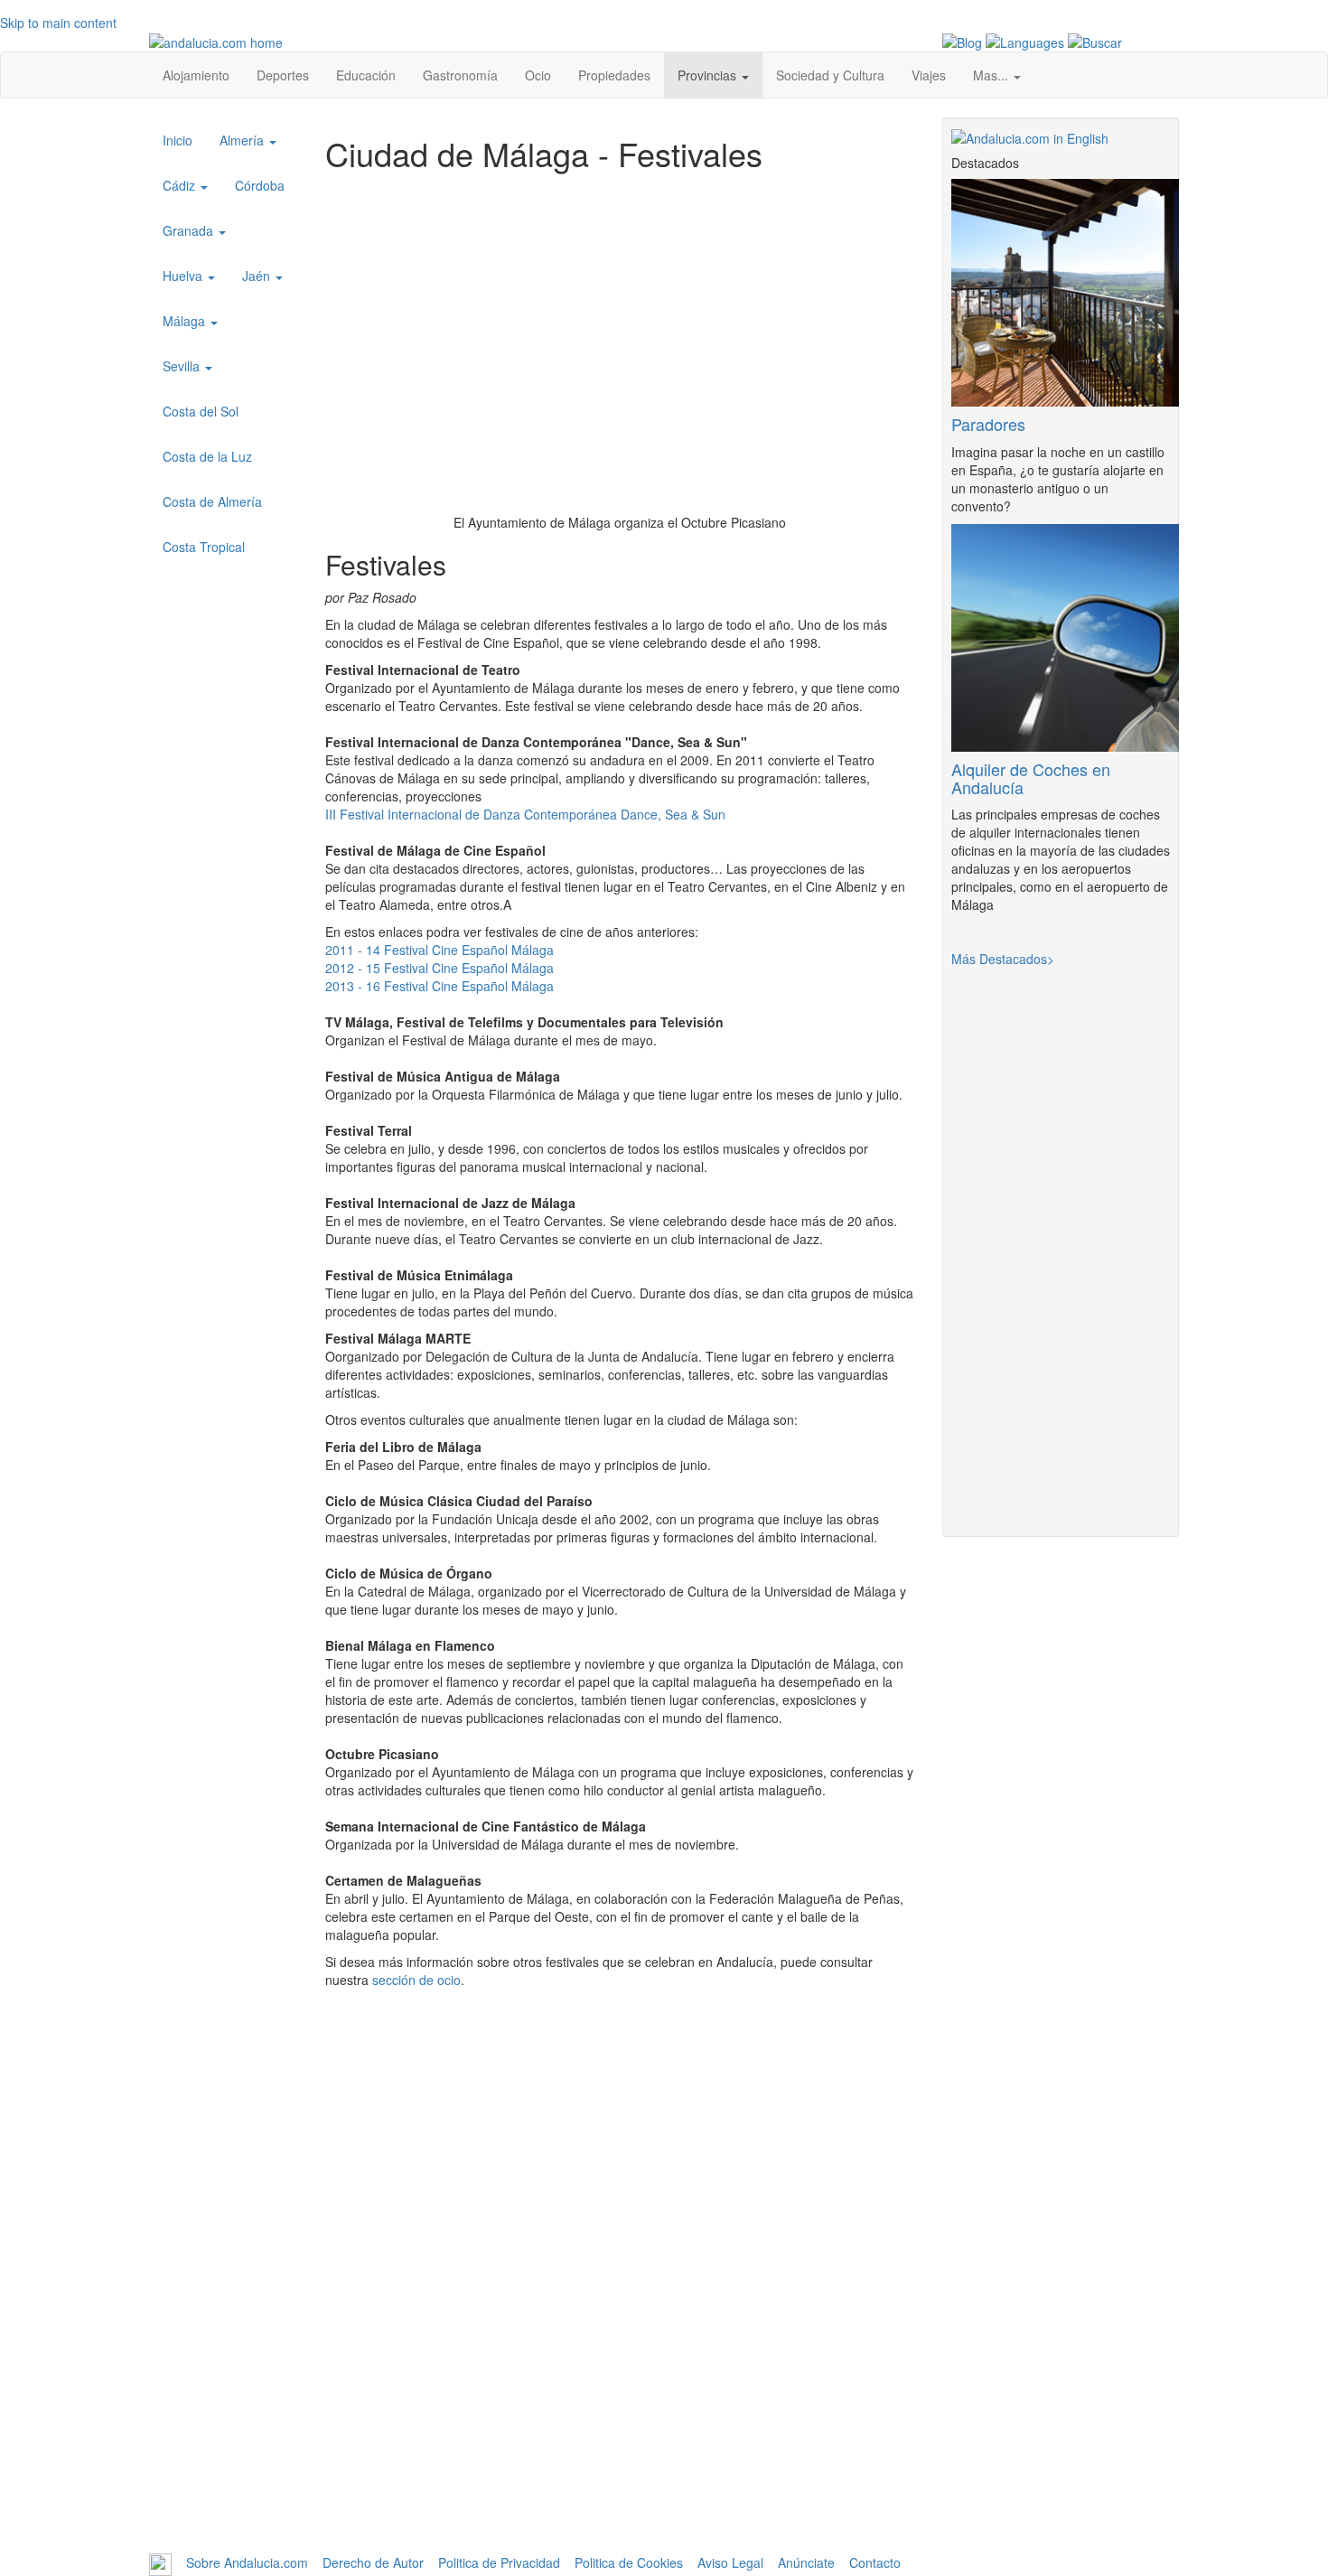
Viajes (929, 75)
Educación (366, 75)
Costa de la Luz (207, 456)
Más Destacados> (1003, 959)
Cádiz (181, 185)
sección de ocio (416, 1980)
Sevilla (183, 366)
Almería (243, 140)
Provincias (709, 75)
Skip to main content (58, 23)
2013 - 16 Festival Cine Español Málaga (440, 986)
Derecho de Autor (373, 2562)
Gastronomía (460, 75)
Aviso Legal (730, 2562)
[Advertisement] (620, 2426)
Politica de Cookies (629, 2562)
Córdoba (260, 185)
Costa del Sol (201, 411)
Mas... (992, 75)
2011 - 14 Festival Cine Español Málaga (440, 950)
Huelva (184, 276)
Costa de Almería (212, 501)
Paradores (988, 424)
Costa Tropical (204, 547)
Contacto (875, 2562)
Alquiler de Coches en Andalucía (1031, 778)
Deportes (283, 75)
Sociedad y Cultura (830, 75)
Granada (190, 230)
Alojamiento (196, 75)
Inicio (178, 140)
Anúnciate (806, 2562)
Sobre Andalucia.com (247, 2562)
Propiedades (614, 75)
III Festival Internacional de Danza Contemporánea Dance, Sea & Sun (525, 814)
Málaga (186, 321)
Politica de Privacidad (499, 2562)
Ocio (538, 75)
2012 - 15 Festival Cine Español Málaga (440, 968)
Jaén (258, 276)
